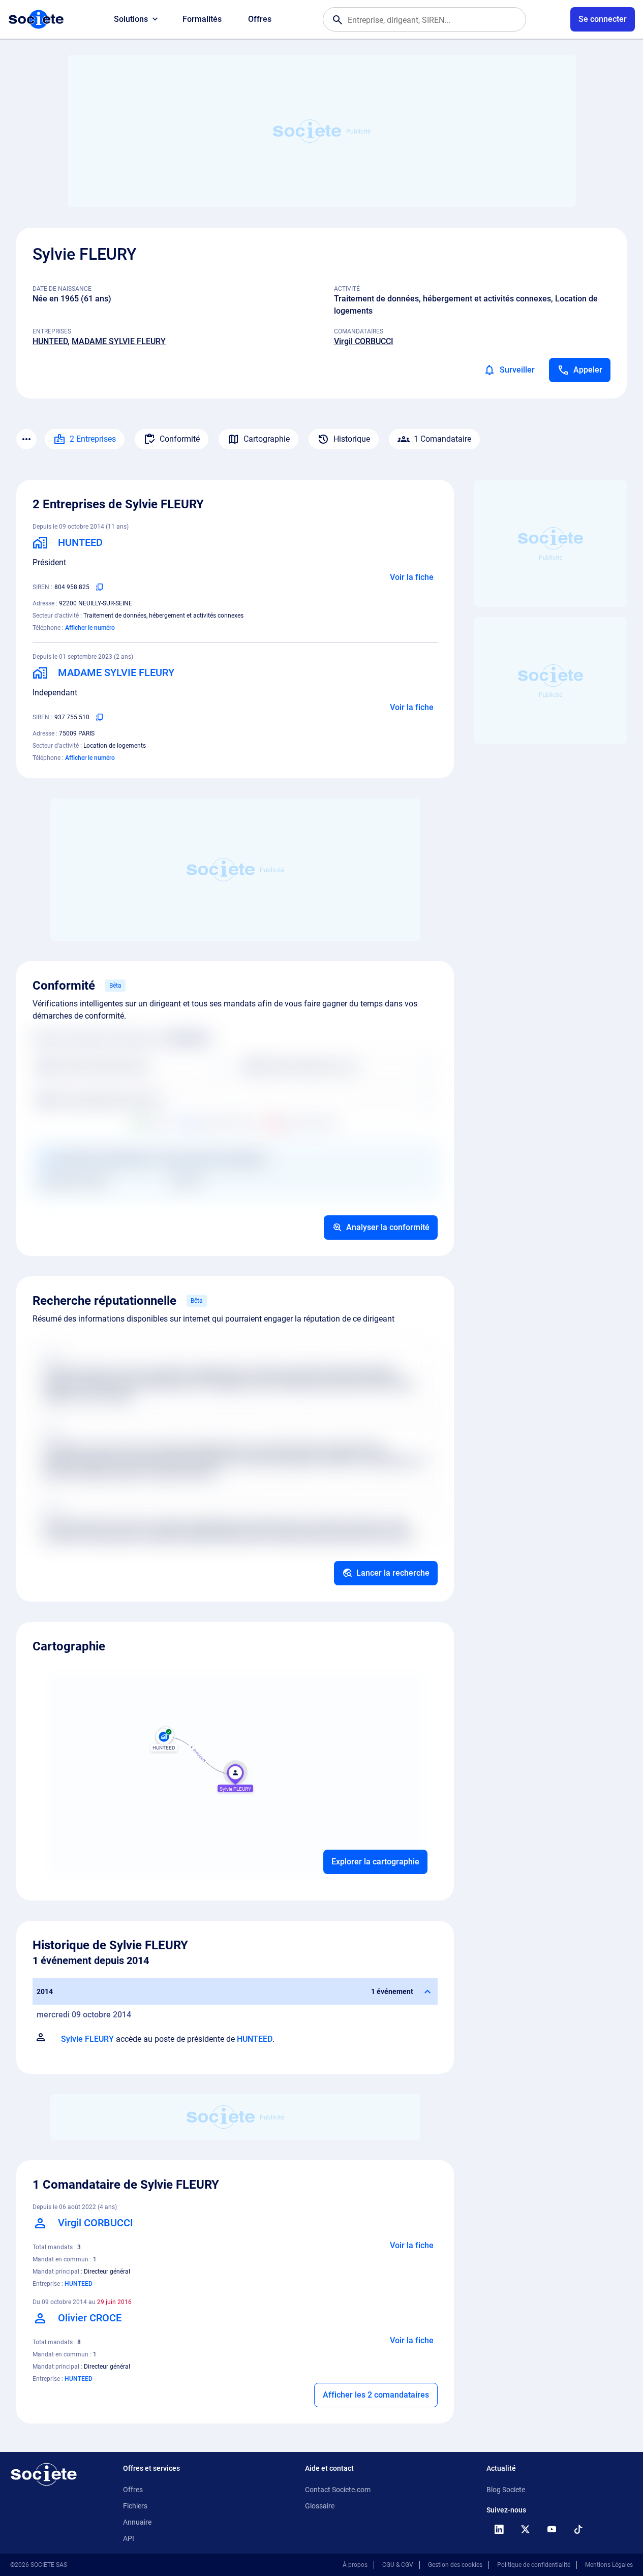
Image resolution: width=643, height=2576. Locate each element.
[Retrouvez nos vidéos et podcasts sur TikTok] (578, 2529)
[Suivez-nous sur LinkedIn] (499, 2529)
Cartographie (267, 439)
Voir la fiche (412, 577)
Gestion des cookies (455, 2565)
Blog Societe (506, 2490)
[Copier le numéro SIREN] (100, 587)
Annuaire (137, 2522)
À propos (355, 2565)
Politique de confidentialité (534, 2565)
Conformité (180, 439)
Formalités (202, 19)
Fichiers (135, 2506)
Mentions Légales (609, 2565)
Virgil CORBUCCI (364, 341)
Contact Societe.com (338, 2490)
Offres (260, 19)
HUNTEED (50, 341)
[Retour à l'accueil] (44, 2474)
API (129, 2538)
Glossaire (320, 2506)
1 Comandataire (442, 439)
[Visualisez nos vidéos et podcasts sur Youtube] (552, 2529)
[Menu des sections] (26, 439)
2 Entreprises (93, 439)
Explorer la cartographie (375, 1862)
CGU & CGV (398, 2565)
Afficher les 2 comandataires (376, 2395)
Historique (352, 439)
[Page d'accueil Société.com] (36, 19)
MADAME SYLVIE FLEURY (119, 341)
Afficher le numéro (90, 628)
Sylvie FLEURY (87, 2039)
